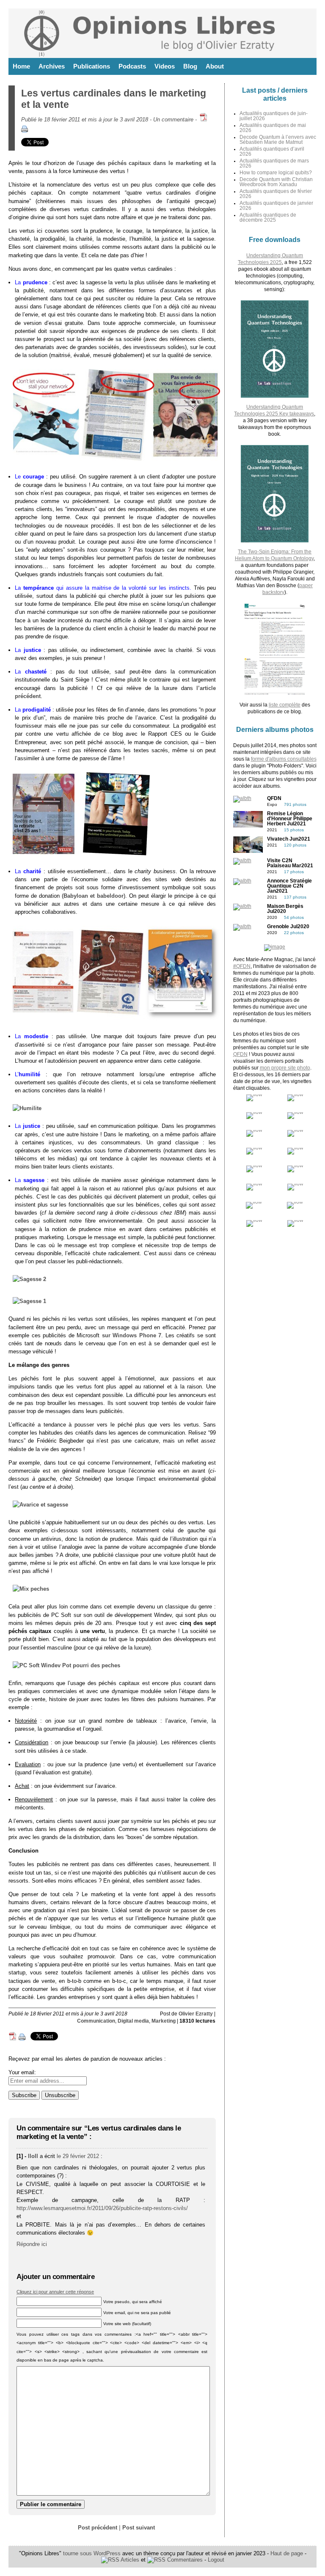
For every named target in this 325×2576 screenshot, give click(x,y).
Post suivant (139, 2528)
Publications (92, 66)
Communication (96, 2021)
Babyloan (76, 896)
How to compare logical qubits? (276, 173)
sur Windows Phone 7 (132, 1335)
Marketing (164, 2021)
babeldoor (110, 896)
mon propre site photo (285, 1068)
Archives (52, 66)
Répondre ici (32, 2244)
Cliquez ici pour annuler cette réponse (55, 2292)
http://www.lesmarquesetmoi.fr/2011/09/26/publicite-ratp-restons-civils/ (102, 2208)
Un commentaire (173, 120)
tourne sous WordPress (93, 2553)
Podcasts (132, 66)
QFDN (240, 1054)
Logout (216, 2560)
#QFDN (242, 966)
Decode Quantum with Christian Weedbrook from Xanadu (276, 182)
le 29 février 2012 (78, 2156)
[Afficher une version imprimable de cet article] (25, 131)
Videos (165, 66)
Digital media (133, 2021)
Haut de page (287, 2553)
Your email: (22, 2072)
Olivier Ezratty (196, 2014)
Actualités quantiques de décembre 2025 (268, 217)
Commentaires (184, 2560)
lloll (33, 2156)
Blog (190, 66)
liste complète (285, 705)
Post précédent (98, 2528)
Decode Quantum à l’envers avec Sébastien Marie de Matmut (278, 140)
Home (21, 66)
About (215, 66)
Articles (129, 2560)
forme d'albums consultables (284, 759)
